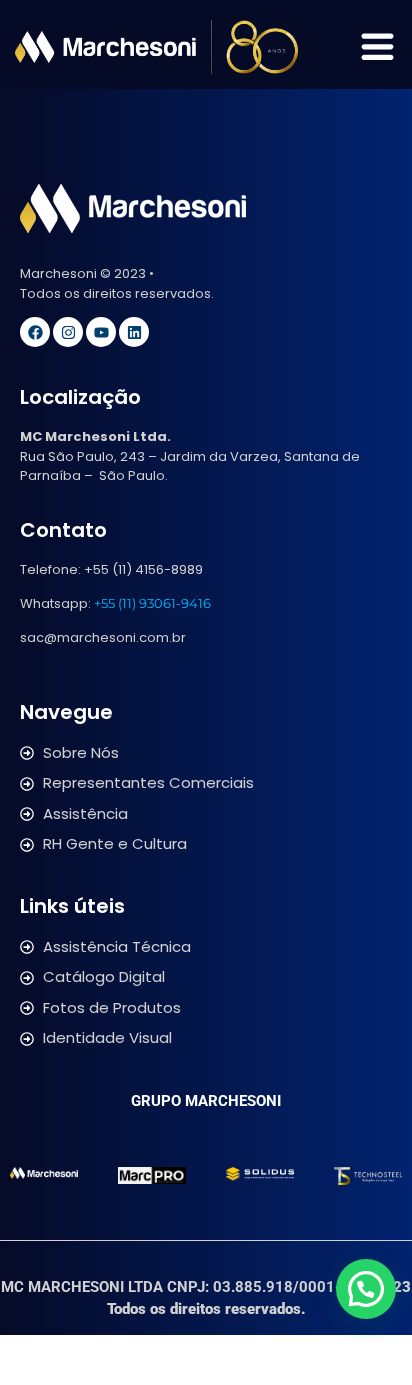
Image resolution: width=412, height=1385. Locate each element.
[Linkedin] (134, 332)
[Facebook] (35, 332)
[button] (366, 1289)
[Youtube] (101, 332)
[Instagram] (68, 332)
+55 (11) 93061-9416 (152, 603)
